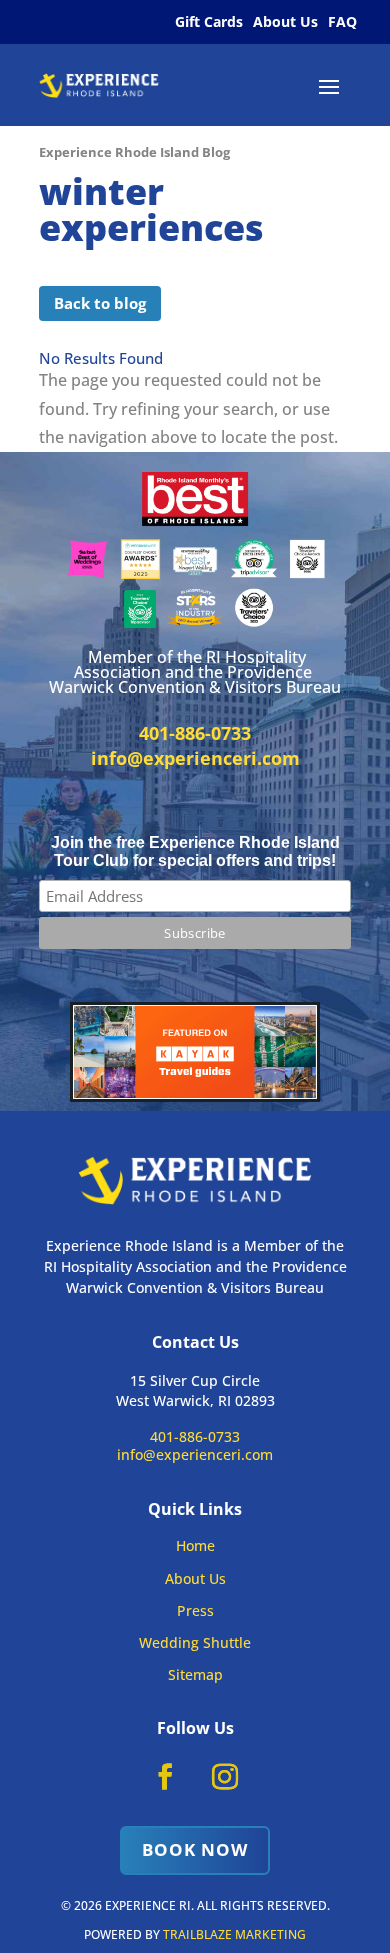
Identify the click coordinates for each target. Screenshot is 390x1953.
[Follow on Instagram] (225, 1777)
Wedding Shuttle (195, 1642)
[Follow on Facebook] (165, 1777)
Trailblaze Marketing (234, 1934)
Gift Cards (209, 22)
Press (195, 1610)
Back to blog (100, 303)
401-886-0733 (195, 1436)
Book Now (195, 1849)
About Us (285, 22)
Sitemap (195, 1674)
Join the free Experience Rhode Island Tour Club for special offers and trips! (195, 851)
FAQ (342, 22)
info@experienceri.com (195, 758)
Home (195, 1545)
